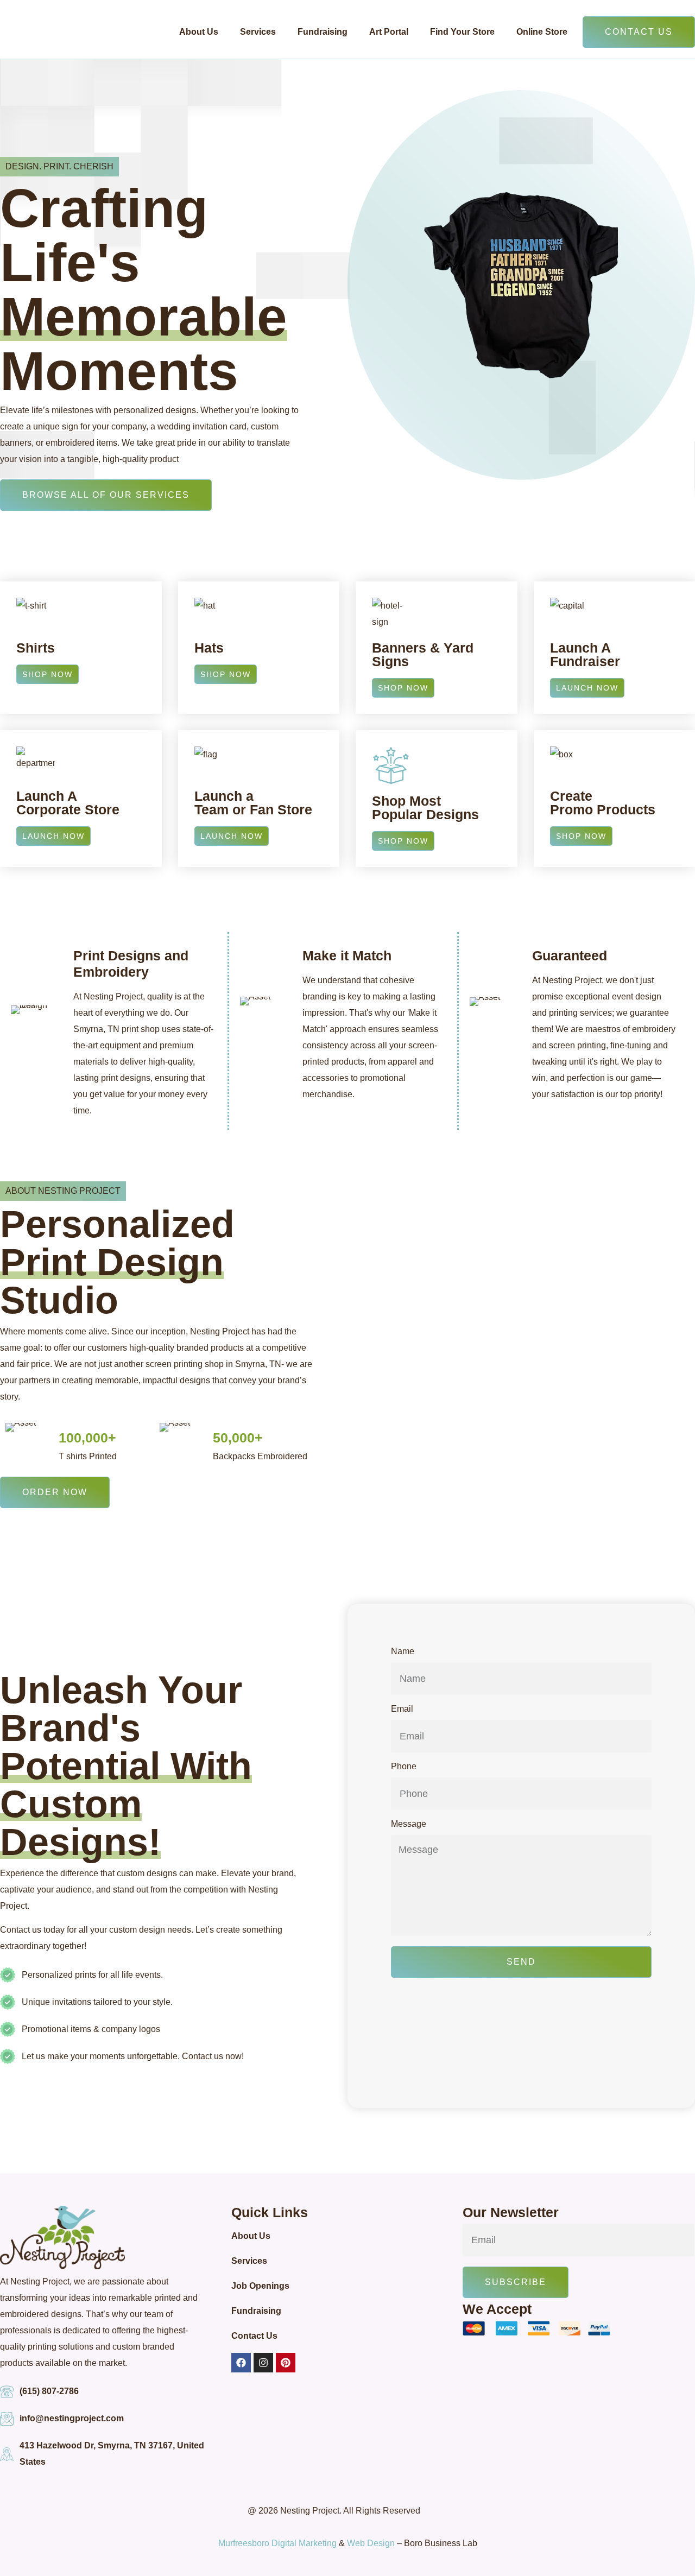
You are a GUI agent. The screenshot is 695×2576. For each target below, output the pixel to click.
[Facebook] (241, 2363)
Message (409, 1824)
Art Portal (389, 32)
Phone (404, 1767)
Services (258, 32)
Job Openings (260, 2286)
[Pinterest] (286, 2363)
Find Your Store (462, 32)
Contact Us (254, 2336)
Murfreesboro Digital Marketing (277, 2543)
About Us (199, 32)
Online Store (542, 32)
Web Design (371, 2543)
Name (403, 1651)
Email (402, 1709)
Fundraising (323, 32)
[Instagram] (263, 2363)
